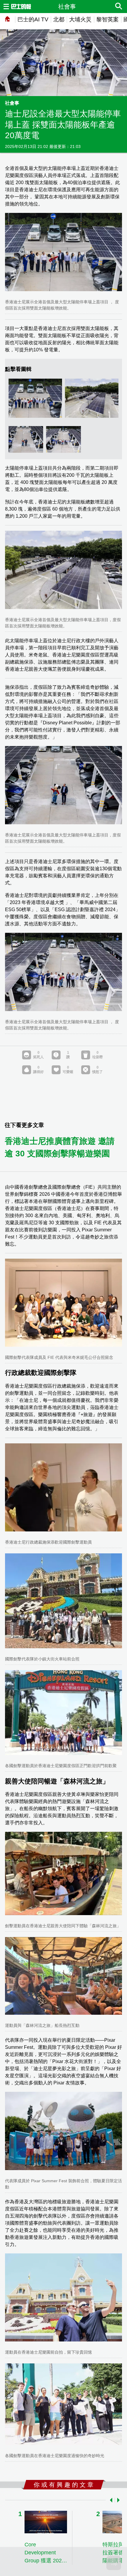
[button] (110, 2500)
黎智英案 (108, 19)
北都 (59, 19)
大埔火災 (80, 19)
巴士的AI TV (33, 19)
